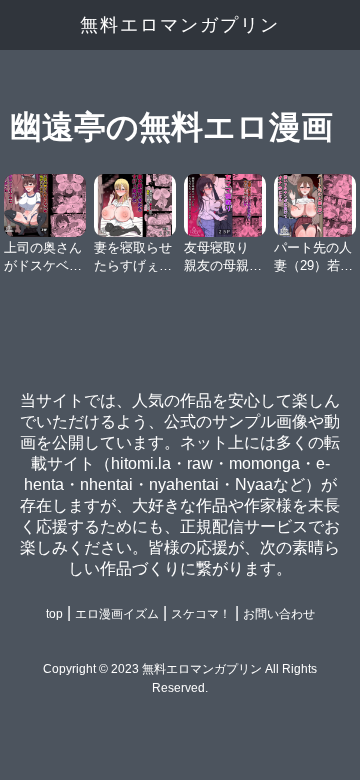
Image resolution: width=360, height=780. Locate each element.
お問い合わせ (279, 614)
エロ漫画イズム (117, 614)
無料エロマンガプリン (180, 25)
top (54, 614)
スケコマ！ (201, 614)
